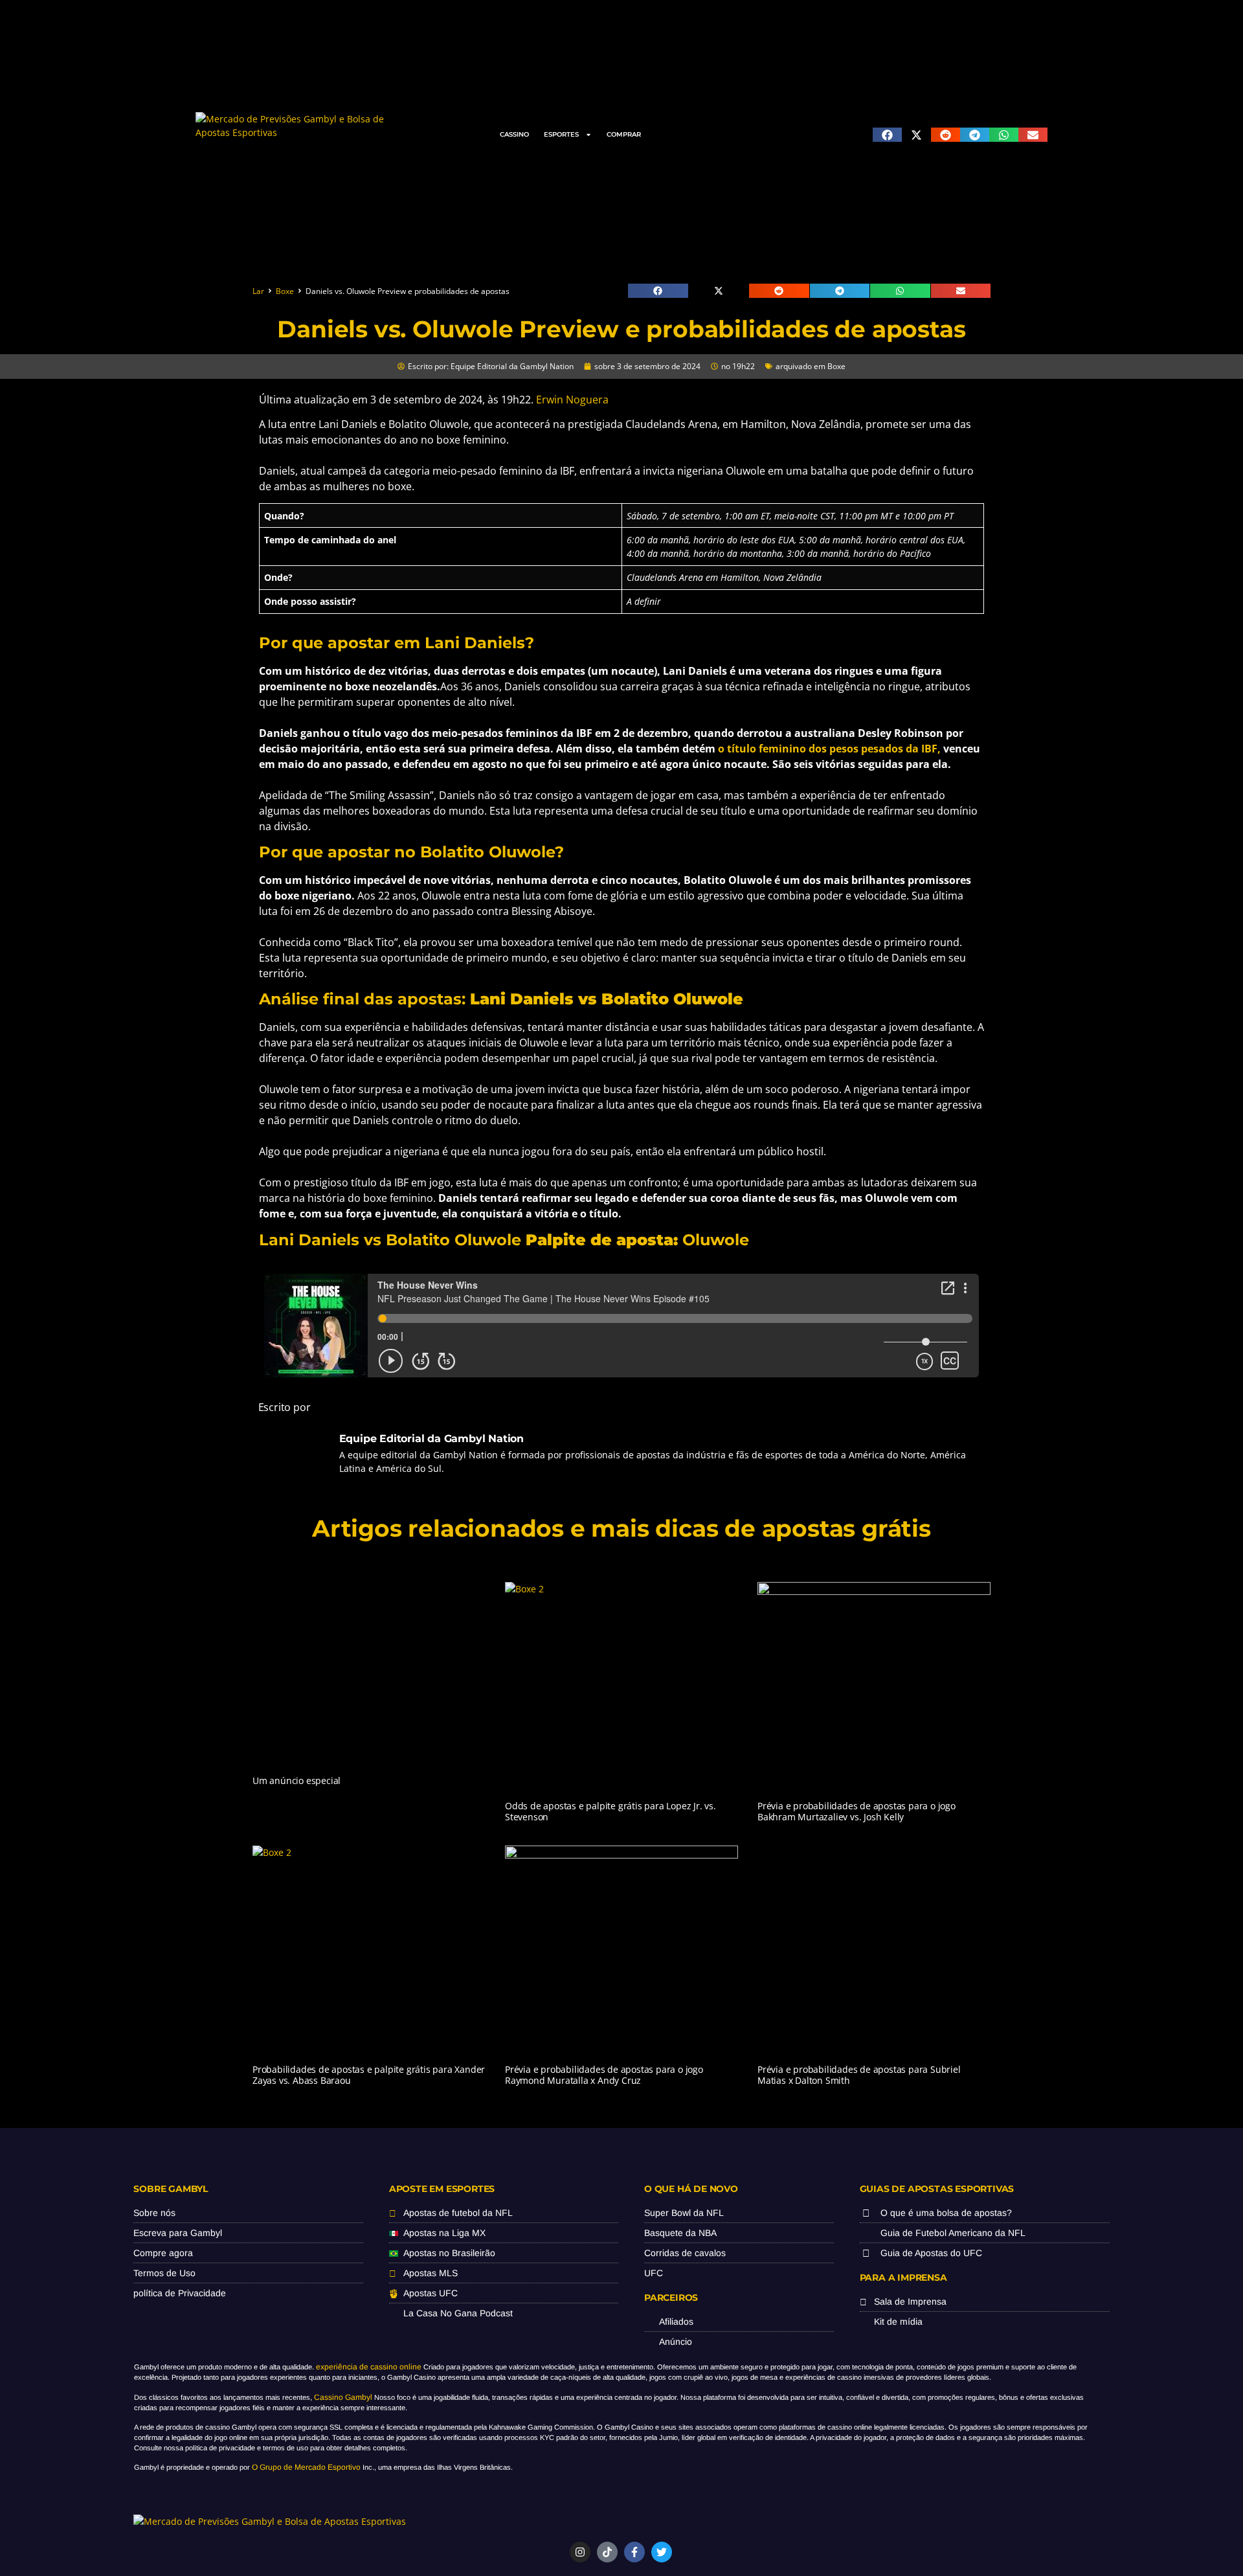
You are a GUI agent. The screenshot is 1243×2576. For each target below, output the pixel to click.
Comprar (624, 134)
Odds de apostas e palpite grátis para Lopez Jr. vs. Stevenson (610, 1811)
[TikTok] (607, 2552)
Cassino (514, 134)
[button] (887, 135)
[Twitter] (662, 2552)
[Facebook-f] (634, 2552)
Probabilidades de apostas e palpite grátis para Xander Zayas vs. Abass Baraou (369, 2075)
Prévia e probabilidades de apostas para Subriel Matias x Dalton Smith (859, 2075)
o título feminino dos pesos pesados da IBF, (831, 749)
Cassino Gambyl (343, 2397)
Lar (258, 291)
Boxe (285, 291)
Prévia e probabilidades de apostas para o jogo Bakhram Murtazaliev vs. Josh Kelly (857, 1811)
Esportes (561, 134)
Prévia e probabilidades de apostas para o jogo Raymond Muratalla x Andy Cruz (604, 2075)
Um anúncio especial (297, 1780)
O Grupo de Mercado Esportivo (306, 2467)
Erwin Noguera (572, 400)
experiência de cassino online (369, 2367)
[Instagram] (580, 2552)
